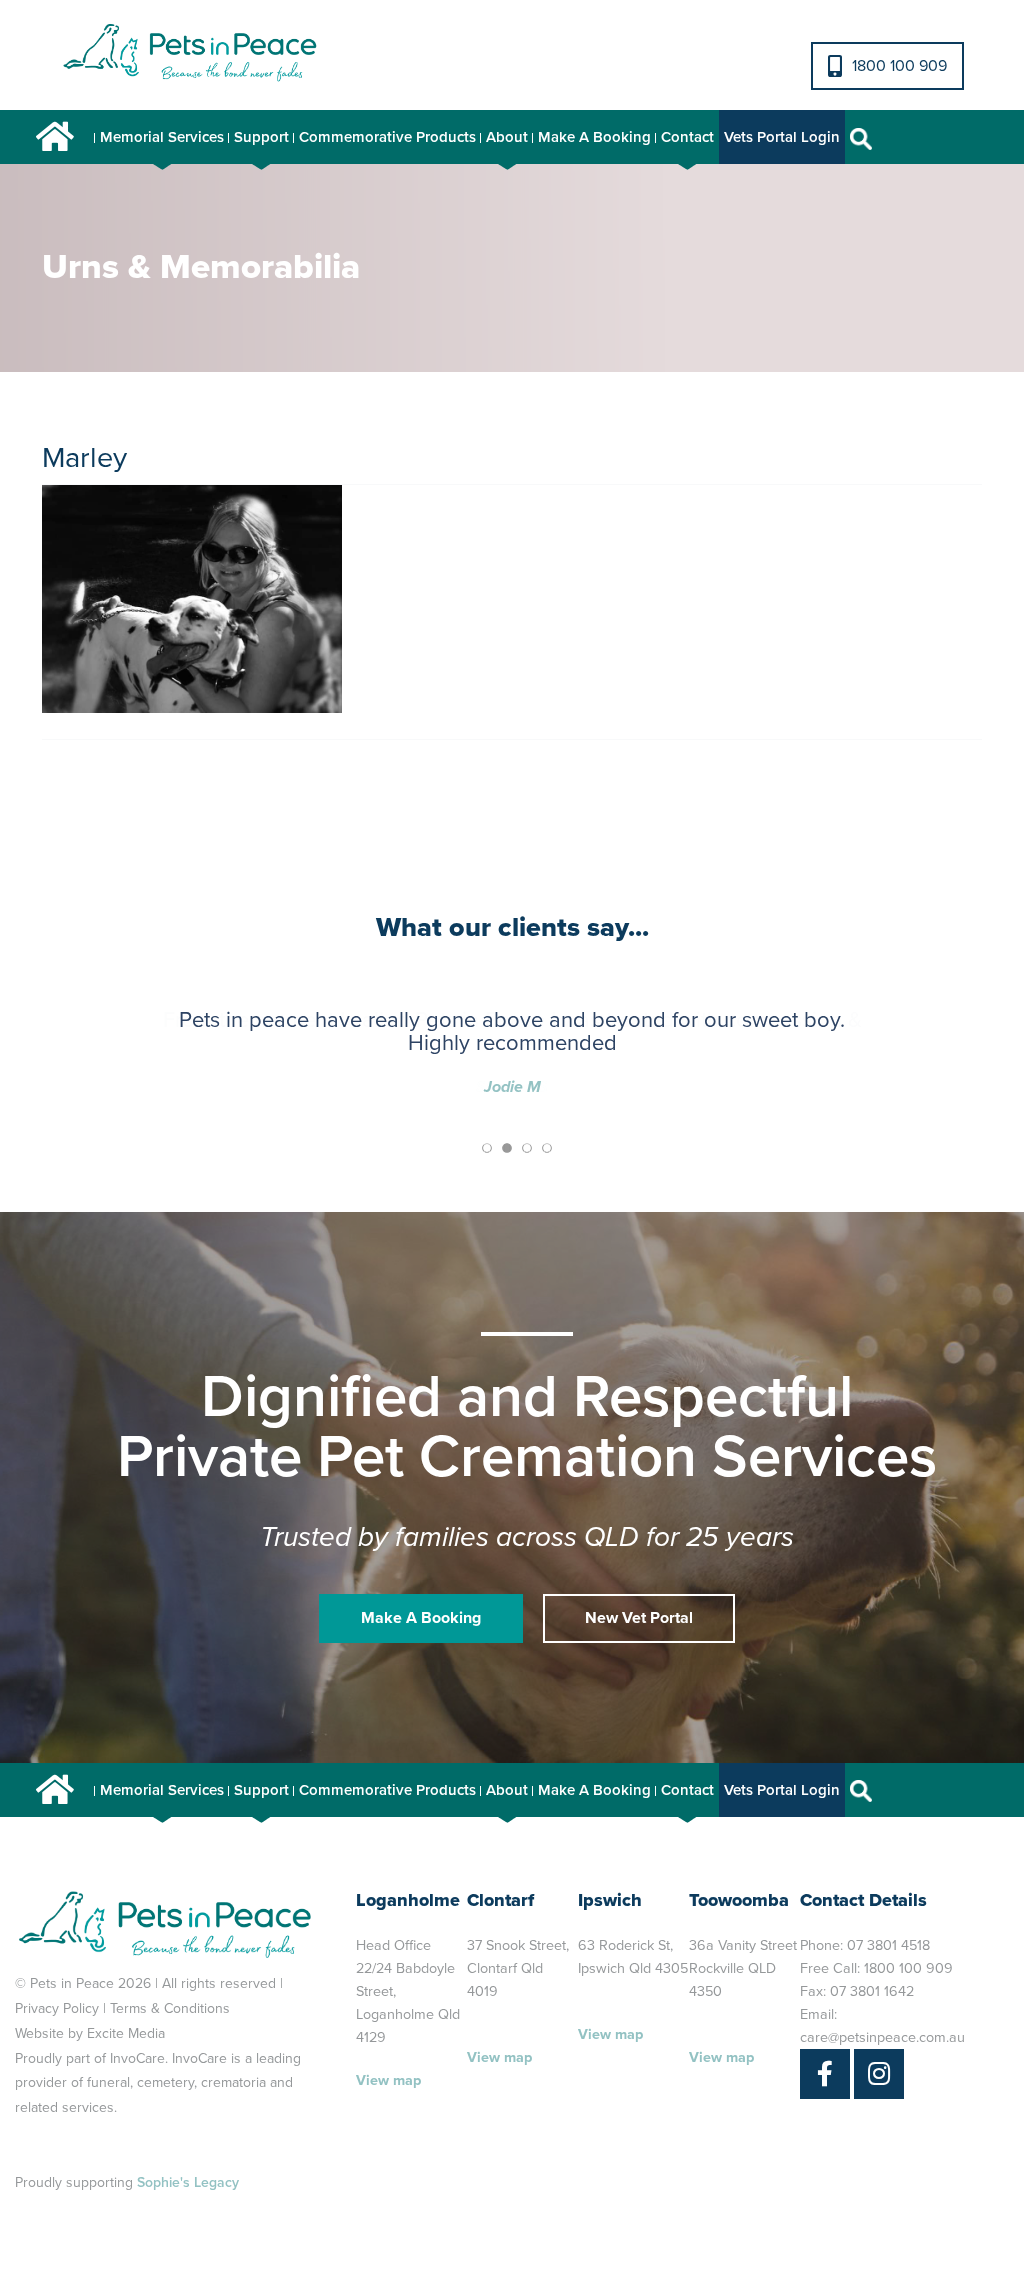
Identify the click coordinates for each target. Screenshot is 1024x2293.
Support (261, 137)
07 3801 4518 (888, 1945)
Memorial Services (162, 137)
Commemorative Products (387, 137)
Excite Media (126, 2033)
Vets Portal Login (782, 137)
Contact (687, 137)
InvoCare (137, 2058)
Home (55, 137)
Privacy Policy (57, 2008)
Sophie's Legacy (188, 2182)
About (507, 137)
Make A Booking (594, 137)
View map (388, 2080)
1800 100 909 (899, 66)
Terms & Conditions (170, 2008)
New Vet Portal (639, 1618)
